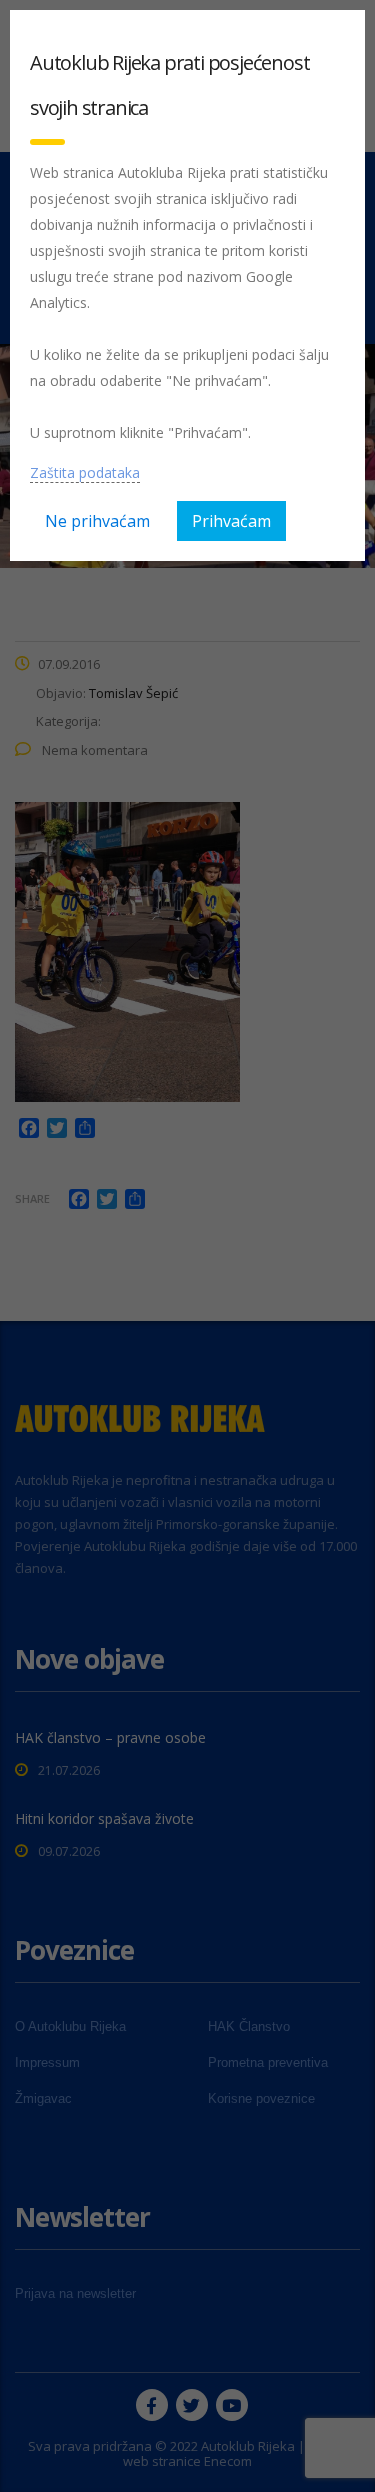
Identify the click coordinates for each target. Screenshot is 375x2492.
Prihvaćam (231, 521)
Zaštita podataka (85, 472)
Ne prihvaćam (97, 521)
